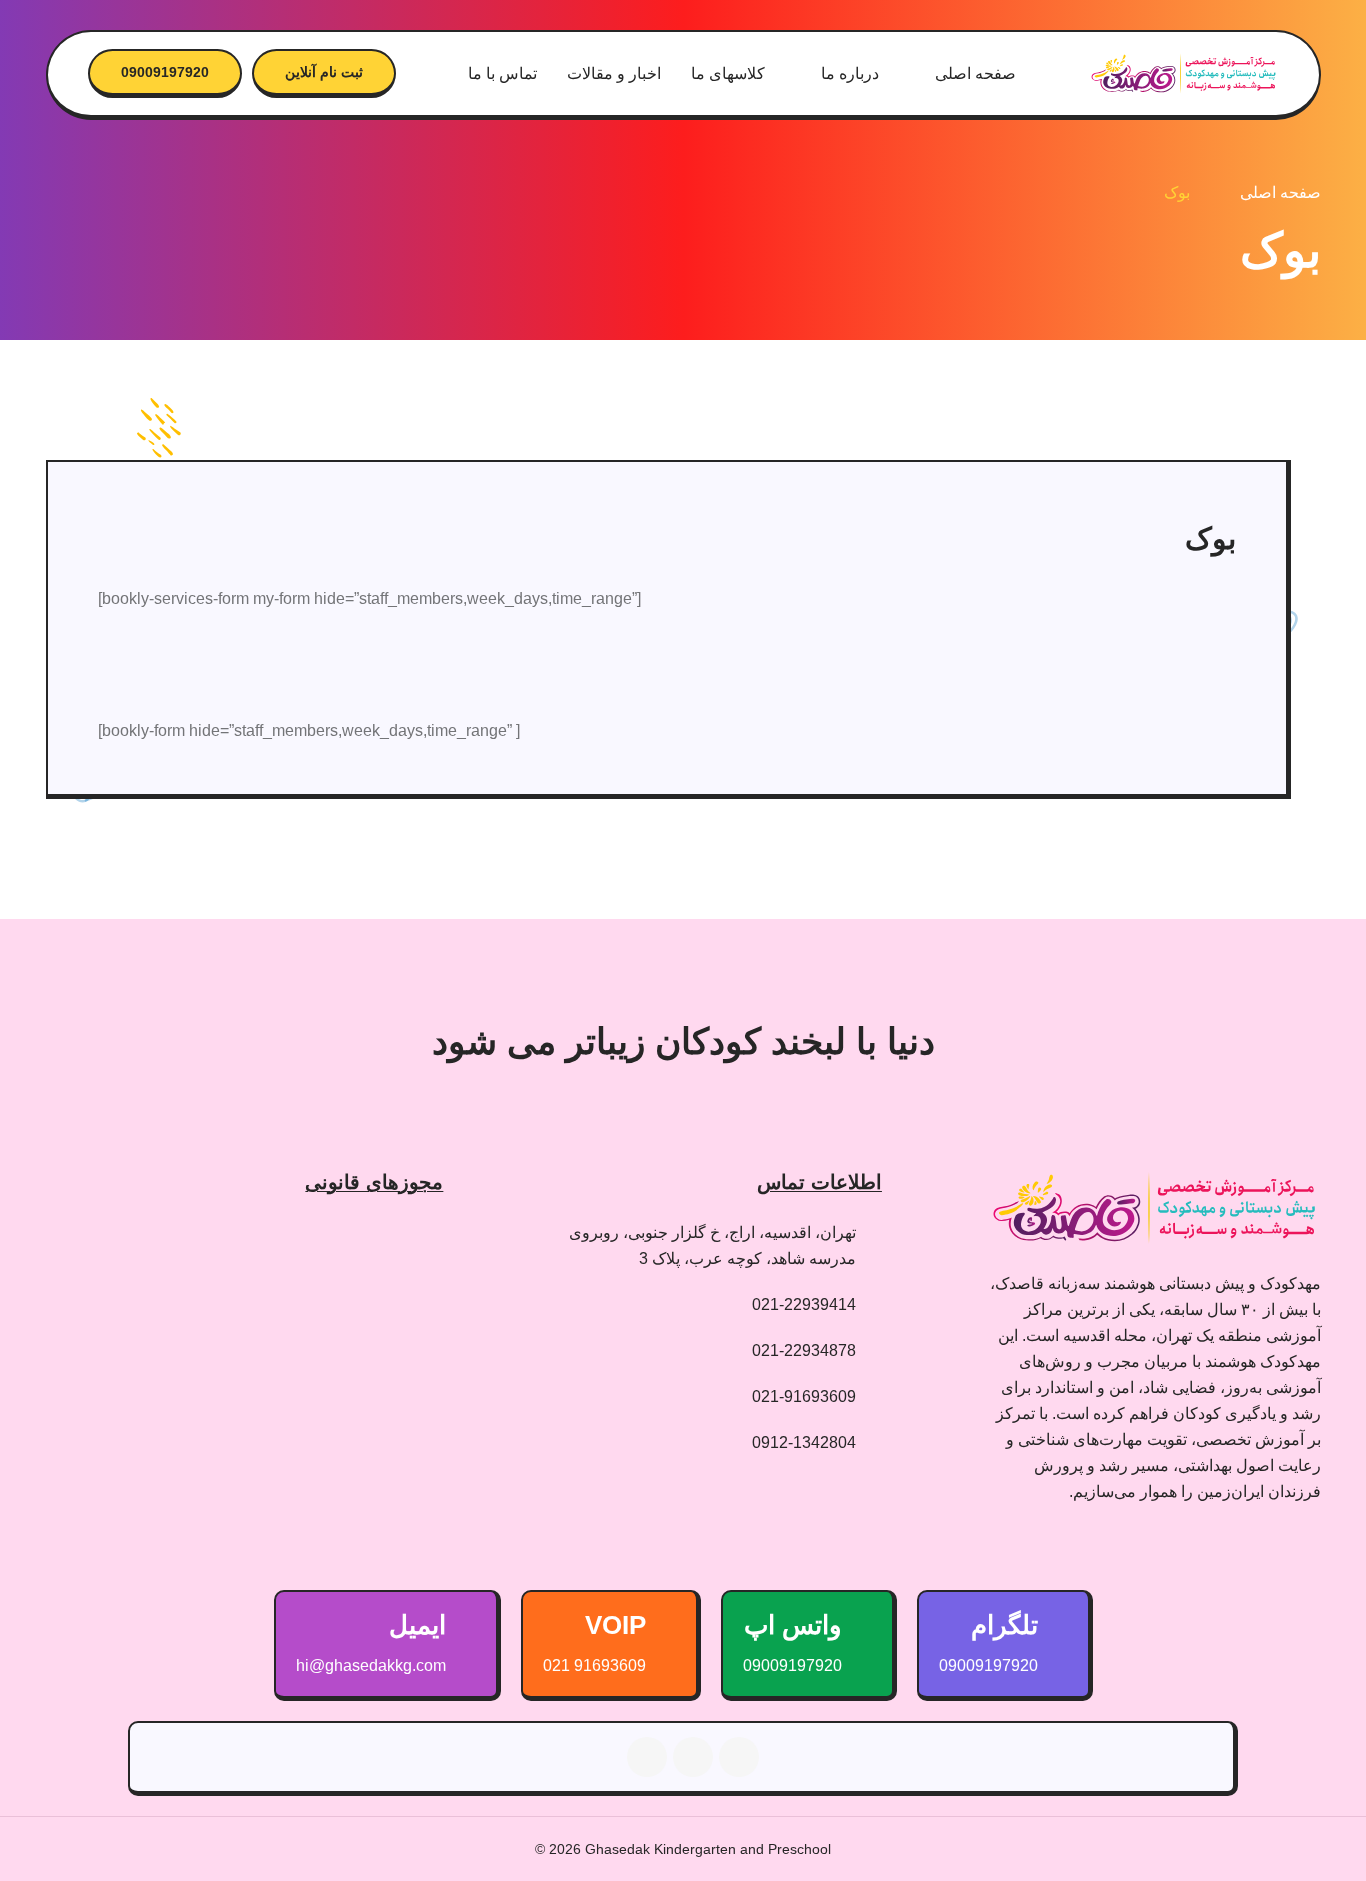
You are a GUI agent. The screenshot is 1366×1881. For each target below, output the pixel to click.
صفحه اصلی (975, 73)
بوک (1177, 192)
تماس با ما (502, 73)
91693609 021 (594, 1665)
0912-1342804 (804, 1442)
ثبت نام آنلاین (324, 72)
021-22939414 (804, 1304)
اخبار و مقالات (614, 73)
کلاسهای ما (728, 73)
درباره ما (850, 73)
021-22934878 (804, 1350)
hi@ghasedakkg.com (371, 1665)
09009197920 (165, 72)
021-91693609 (804, 1396)
